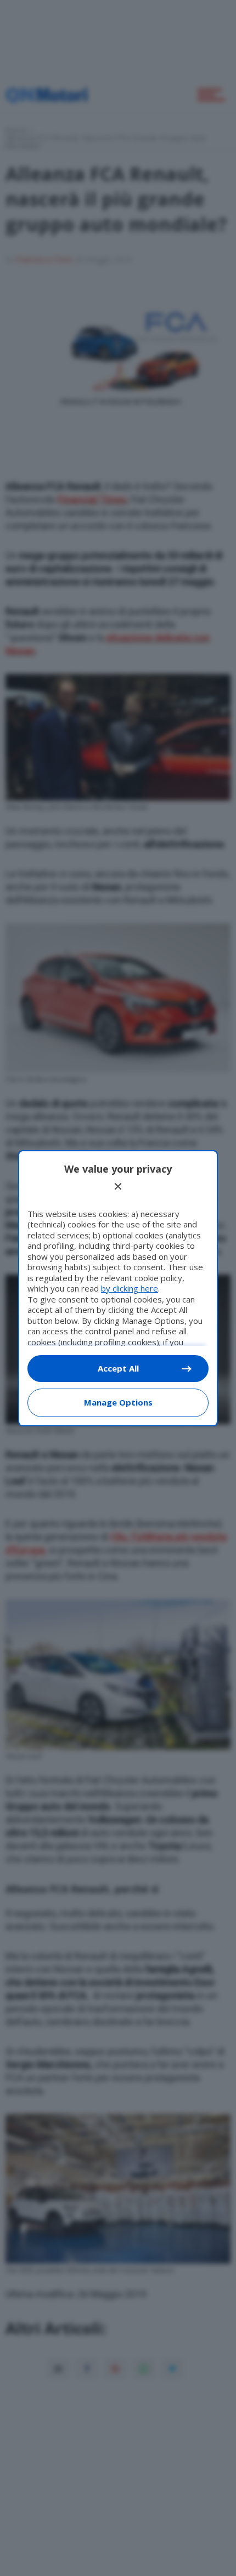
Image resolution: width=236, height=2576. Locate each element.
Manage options (118, 1402)
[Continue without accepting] (118, 1186)
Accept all (118, 1368)
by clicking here (130, 1288)
